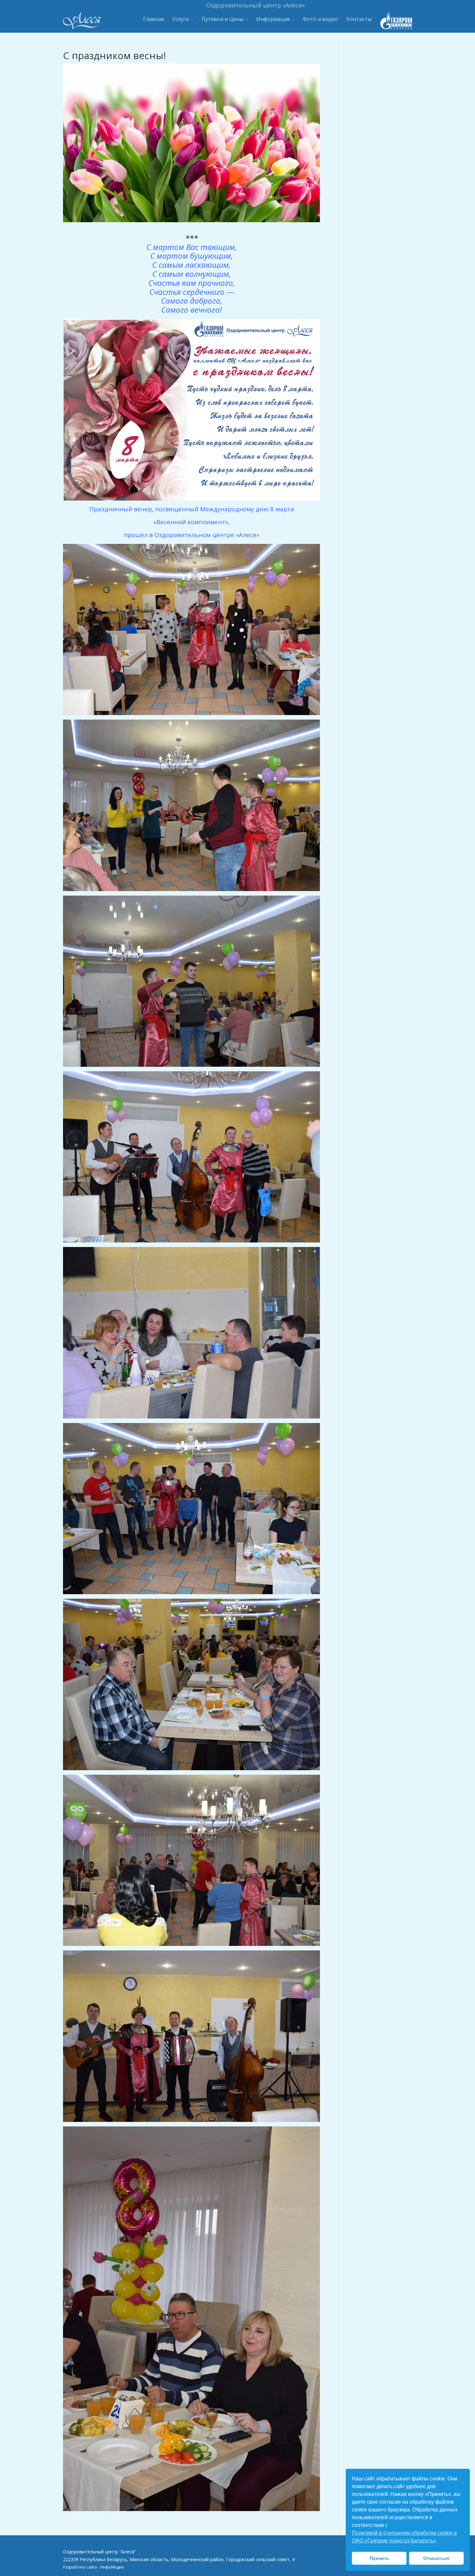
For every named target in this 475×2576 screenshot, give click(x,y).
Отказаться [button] (436, 2558)
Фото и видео (320, 19)
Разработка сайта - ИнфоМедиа (93, 2567)
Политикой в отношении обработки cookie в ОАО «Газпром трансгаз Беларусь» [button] (404, 2537)
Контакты (359, 19)
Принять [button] (379, 2558)
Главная (153, 19)
